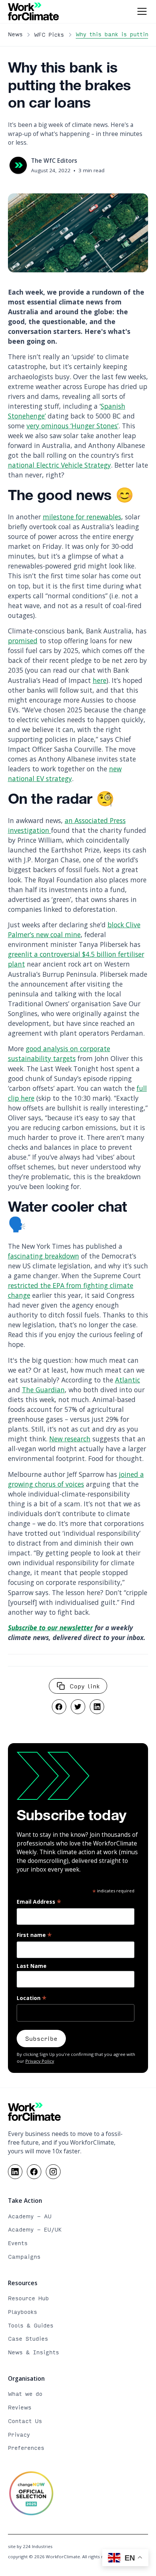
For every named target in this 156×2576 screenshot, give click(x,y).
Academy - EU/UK (35, 2229)
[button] (140, 11)
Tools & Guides (31, 2325)
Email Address (39, 1902)
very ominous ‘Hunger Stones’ (73, 426)
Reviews (20, 2407)
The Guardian (43, 1390)
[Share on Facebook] (59, 1707)
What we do (25, 2394)
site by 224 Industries (30, 2546)
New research (70, 1439)
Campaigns (24, 2257)
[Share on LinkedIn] (97, 1707)
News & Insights (34, 2352)
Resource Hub (28, 2298)
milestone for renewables (82, 517)
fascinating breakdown (44, 1256)
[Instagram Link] (53, 2172)
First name (34, 1935)
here (100, 680)
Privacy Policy (40, 2061)
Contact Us (25, 2421)
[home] (34, 11)
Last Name (32, 1966)
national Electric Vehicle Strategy (59, 465)
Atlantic (128, 1380)
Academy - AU (30, 2216)
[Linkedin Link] (15, 2172)
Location (32, 1998)
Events (18, 2243)
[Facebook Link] (34, 2172)
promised (23, 641)
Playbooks (23, 2312)
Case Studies (28, 2339)
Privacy (19, 2435)
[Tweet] (78, 1707)
